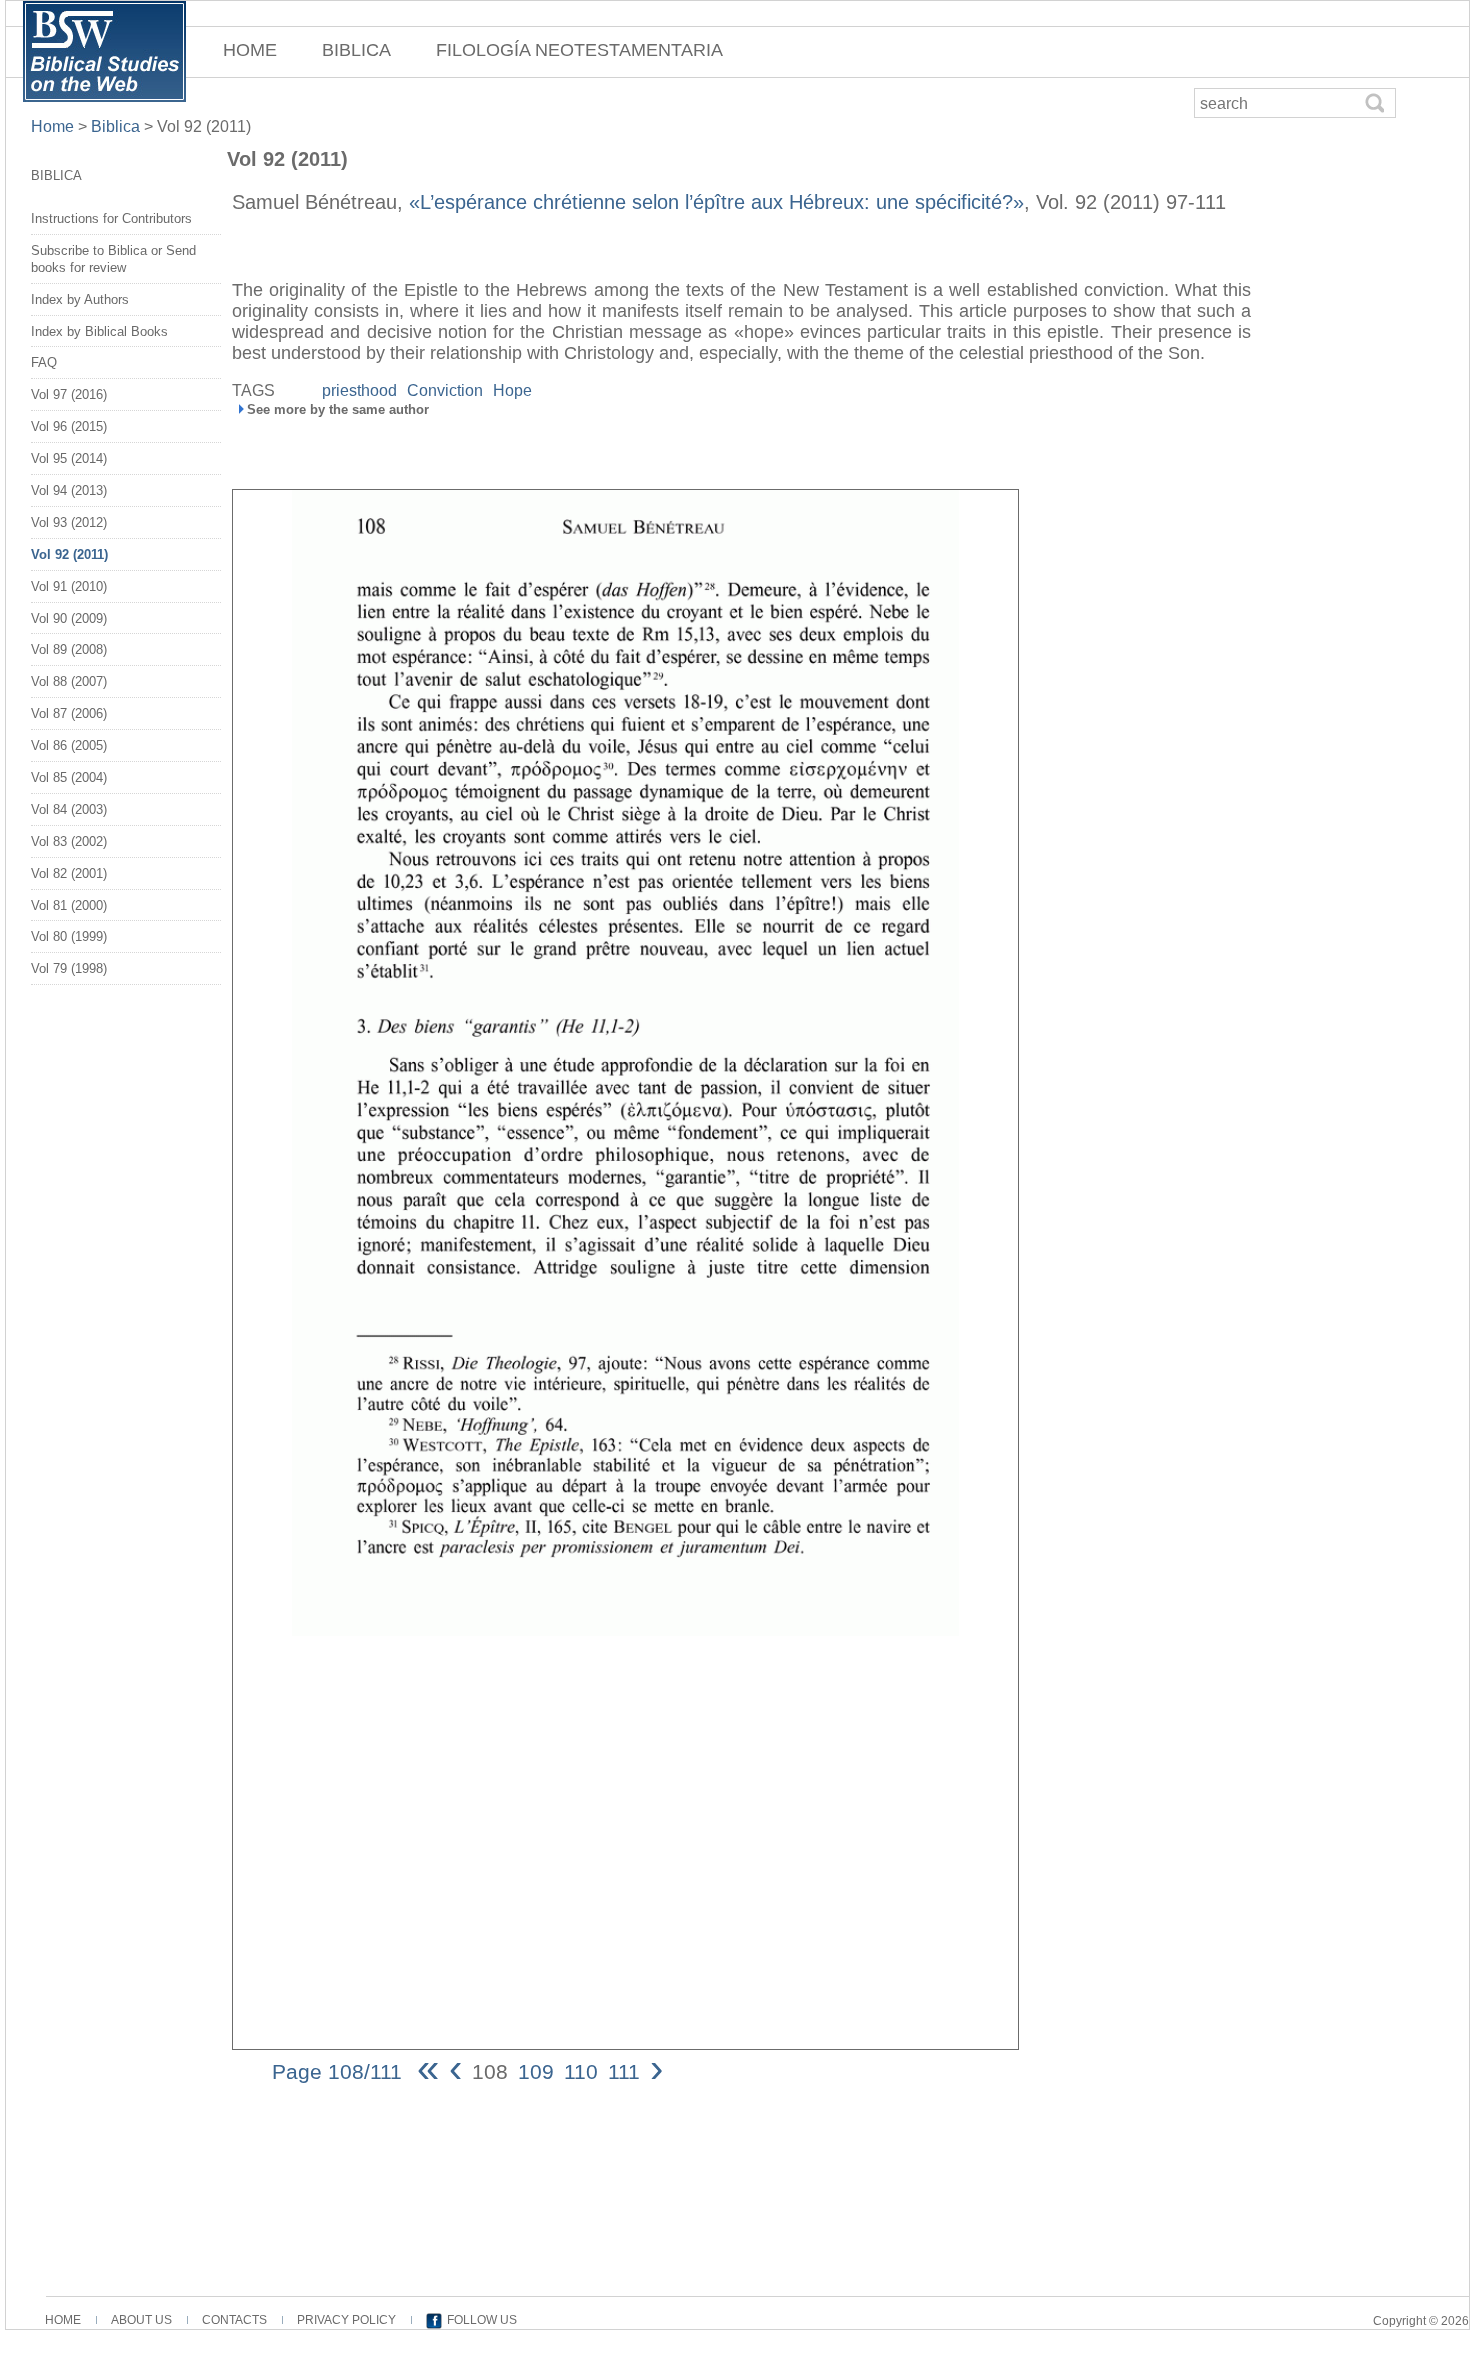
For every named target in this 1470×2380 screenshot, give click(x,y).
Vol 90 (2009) (69, 618)
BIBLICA (356, 50)
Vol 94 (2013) (69, 490)
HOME (250, 50)
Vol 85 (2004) (69, 777)
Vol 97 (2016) (69, 394)
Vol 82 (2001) (69, 873)
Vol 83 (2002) (69, 841)
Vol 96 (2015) (69, 426)
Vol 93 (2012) (69, 522)
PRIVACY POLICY (346, 2320)
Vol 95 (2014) (69, 458)
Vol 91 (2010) (69, 586)
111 (624, 2071)
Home (54, 126)
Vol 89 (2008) (69, 649)
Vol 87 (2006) (69, 713)
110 (581, 2071)
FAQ (44, 362)
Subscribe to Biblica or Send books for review (113, 259)
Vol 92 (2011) (69, 554)
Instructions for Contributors (111, 218)
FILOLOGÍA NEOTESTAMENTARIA (579, 50)
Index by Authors (80, 299)
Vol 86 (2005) (69, 745)
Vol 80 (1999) (69, 936)
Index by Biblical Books (99, 331)
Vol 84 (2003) (69, 809)
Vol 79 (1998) (69, 968)
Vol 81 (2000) (69, 905)
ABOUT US (141, 2320)
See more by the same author (338, 409)
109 (536, 2071)
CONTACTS (234, 2320)
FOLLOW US (482, 2320)
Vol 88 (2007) (69, 681)
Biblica (115, 126)
